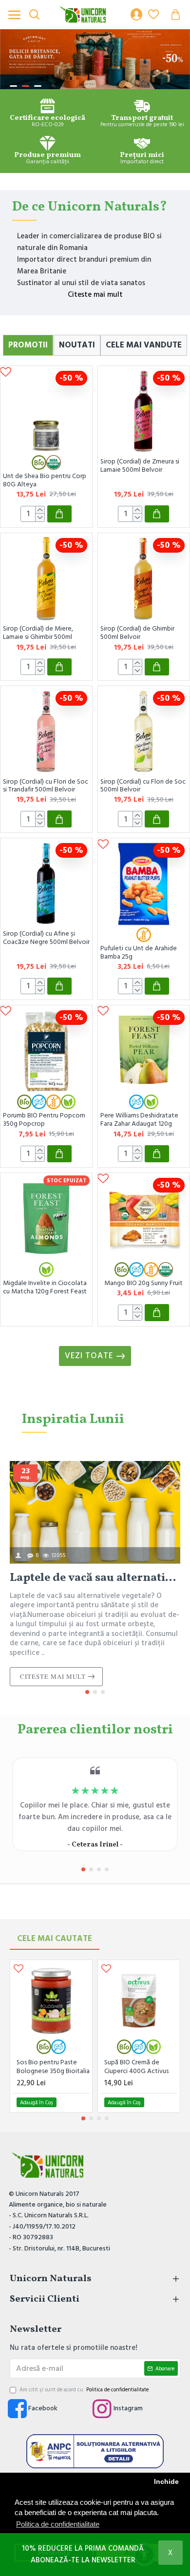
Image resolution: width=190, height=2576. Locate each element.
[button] (87, 1692)
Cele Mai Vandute (144, 345)
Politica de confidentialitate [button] (58, 2524)
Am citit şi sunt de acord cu (84, 2390)
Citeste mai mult (95, 295)
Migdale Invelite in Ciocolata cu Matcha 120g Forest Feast (45, 1288)
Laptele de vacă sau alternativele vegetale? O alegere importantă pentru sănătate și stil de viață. (95, 1578)
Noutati (77, 345)
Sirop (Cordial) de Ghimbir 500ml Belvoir (137, 633)
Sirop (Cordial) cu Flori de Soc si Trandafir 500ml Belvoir (46, 786)
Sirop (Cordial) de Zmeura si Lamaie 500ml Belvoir (140, 466)
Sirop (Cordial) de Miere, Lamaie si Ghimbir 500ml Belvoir (38, 633)
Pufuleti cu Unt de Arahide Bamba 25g (139, 953)
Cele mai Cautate (55, 1939)
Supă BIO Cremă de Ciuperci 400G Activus (136, 2067)
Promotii (28, 345)
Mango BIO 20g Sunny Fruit (143, 1283)
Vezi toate (89, 1356)
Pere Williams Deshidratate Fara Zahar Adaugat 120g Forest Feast (139, 1120)
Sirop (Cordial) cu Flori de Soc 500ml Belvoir (143, 786)
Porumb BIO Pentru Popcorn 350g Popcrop (44, 1120)
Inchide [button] (166, 2482)
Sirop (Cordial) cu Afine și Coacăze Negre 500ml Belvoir (46, 938)
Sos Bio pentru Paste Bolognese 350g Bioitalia (53, 2067)
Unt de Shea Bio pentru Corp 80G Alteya (45, 481)
